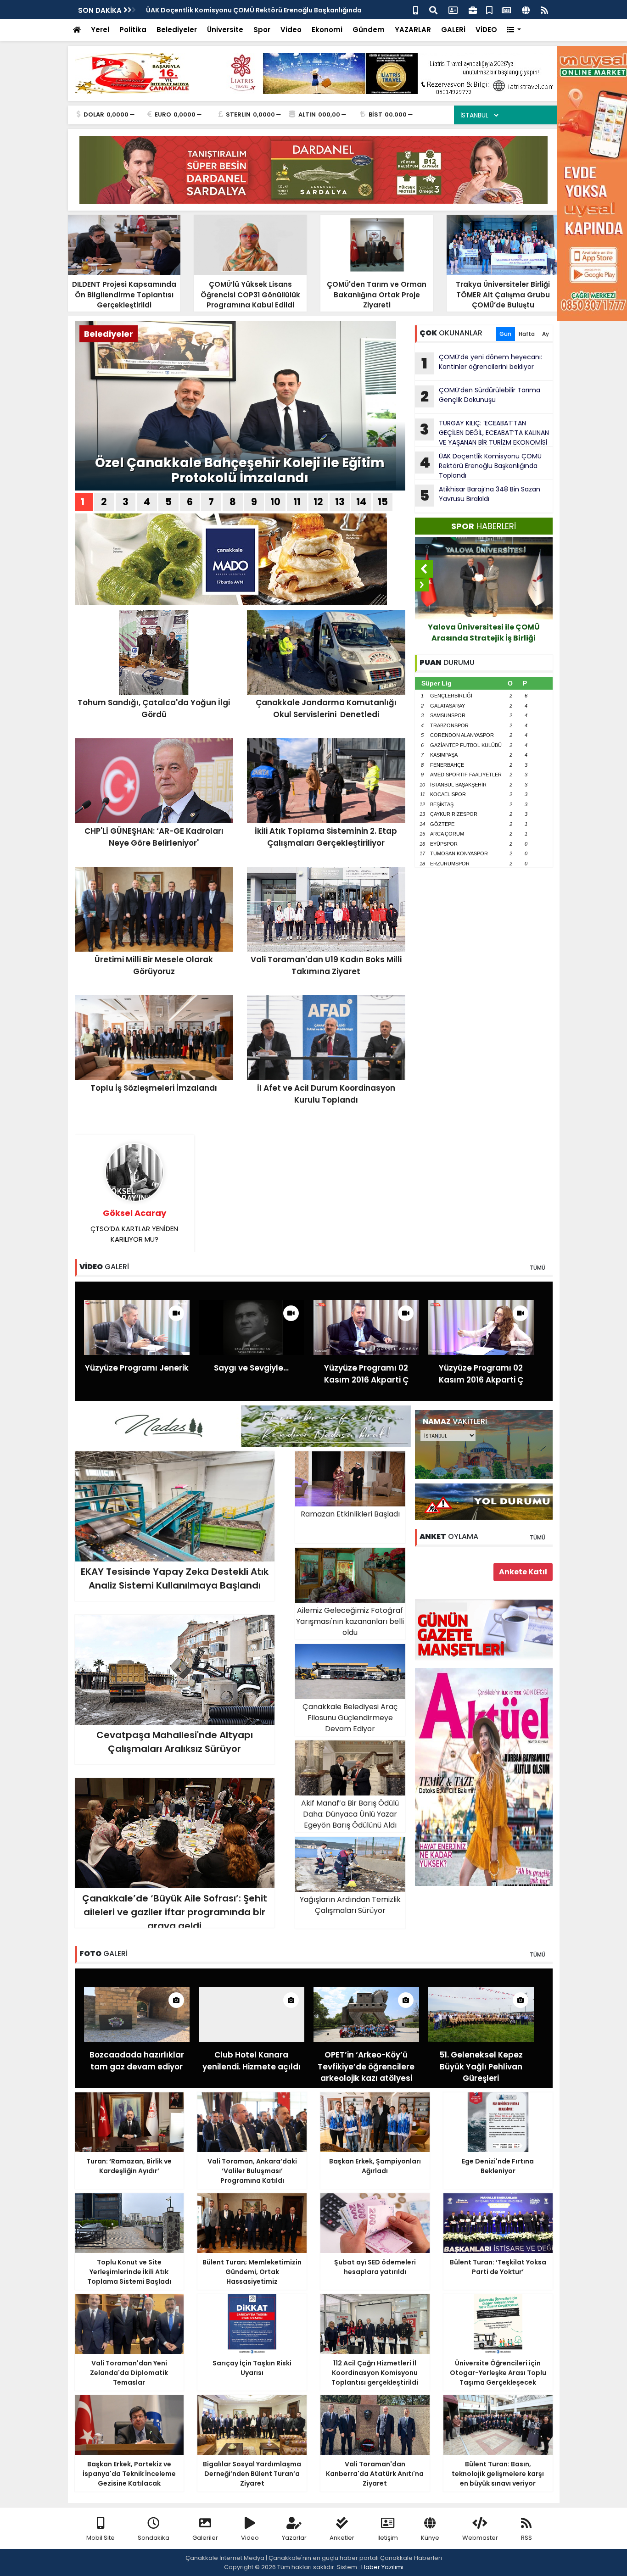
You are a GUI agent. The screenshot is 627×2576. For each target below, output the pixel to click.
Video (291, 30)
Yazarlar (294, 2538)
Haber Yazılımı (382, 2567)
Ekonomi (327, 30)
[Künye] (526, 9)
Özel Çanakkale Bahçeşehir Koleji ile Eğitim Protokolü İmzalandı (240, 471)
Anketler (342, 2538)
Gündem (369, 30)
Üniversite (225, 30)
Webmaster (480, 2538)
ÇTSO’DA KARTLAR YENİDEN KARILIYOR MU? (134, 1226)
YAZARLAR (413, 30)
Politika (133, 30)
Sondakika (154, 2538)
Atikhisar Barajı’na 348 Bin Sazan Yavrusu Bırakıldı (480, 495)
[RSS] (544, 9)
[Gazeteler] (506, 9)
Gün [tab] (505, 334)
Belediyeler (177, 30)
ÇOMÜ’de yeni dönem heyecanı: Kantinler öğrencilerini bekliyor (482, 363)
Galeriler (205, 2538)
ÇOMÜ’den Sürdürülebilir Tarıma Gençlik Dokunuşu (480, 396)
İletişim (388, 2538)
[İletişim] (453, 9)
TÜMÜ (537, 1268)
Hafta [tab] (527, 334)
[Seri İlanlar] (489, 9)
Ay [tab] (546, 334)
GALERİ (453, 30)
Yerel (100, 30)
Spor (262, 30)
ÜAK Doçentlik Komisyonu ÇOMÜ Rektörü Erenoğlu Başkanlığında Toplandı (481, 466)
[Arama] (433, 9)
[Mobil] (416, 9)
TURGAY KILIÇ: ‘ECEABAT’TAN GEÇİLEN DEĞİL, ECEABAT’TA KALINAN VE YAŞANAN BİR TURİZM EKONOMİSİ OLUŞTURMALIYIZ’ (482, 433)
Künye (430, 2538)
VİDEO (486, 30)
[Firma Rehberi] (473, 9)
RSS (526, 2538)
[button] (514, 30)
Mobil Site (101, 2538)
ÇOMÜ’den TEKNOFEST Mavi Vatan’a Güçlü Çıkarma (501, 633)
